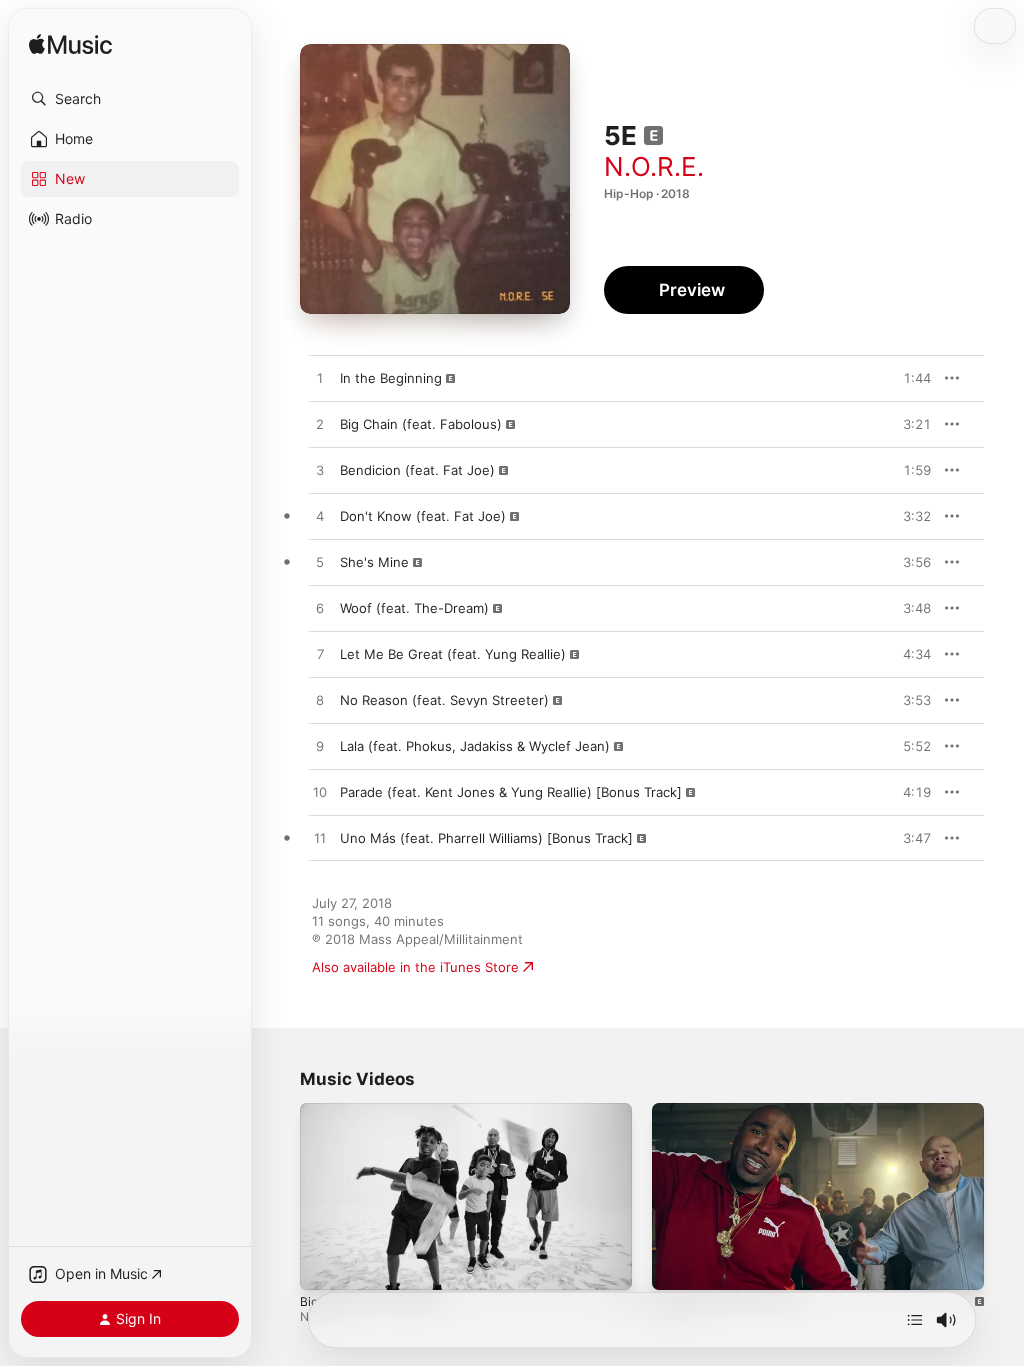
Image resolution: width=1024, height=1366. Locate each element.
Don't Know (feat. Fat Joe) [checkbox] (423, 516)
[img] (70, 45)
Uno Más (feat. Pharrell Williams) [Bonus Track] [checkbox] (486, 838)
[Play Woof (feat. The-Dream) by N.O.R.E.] (320, 609)
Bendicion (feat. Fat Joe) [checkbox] (417, 470)
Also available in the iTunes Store (415, 967)
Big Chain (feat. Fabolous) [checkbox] (421, 424)
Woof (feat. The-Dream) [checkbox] (414, 608)
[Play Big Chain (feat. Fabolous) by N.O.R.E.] (320, 425)
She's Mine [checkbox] (374, 562)
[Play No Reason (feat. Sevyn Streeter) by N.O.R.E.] (320, 701)
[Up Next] (915, 1320)
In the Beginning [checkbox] (391, 378)
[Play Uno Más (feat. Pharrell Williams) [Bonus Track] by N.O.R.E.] (320, 839)
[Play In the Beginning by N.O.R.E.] (320, 379)
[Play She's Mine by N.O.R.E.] (320, 563)
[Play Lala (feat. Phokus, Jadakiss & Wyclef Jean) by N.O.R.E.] (320, 747)
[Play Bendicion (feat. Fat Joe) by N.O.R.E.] (320, 471)
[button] (130, 99)
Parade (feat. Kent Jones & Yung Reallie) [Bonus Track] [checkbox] (511, 792)
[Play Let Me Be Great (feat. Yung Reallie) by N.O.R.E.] (320, 655)
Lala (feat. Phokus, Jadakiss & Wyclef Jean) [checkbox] (475, 746)
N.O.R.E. (654, 166)
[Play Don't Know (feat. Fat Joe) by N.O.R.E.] (320, 517)
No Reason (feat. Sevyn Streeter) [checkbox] (444, 700)
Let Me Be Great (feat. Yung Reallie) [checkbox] (453, 654)
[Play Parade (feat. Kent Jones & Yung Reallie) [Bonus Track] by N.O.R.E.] (320, 793)
